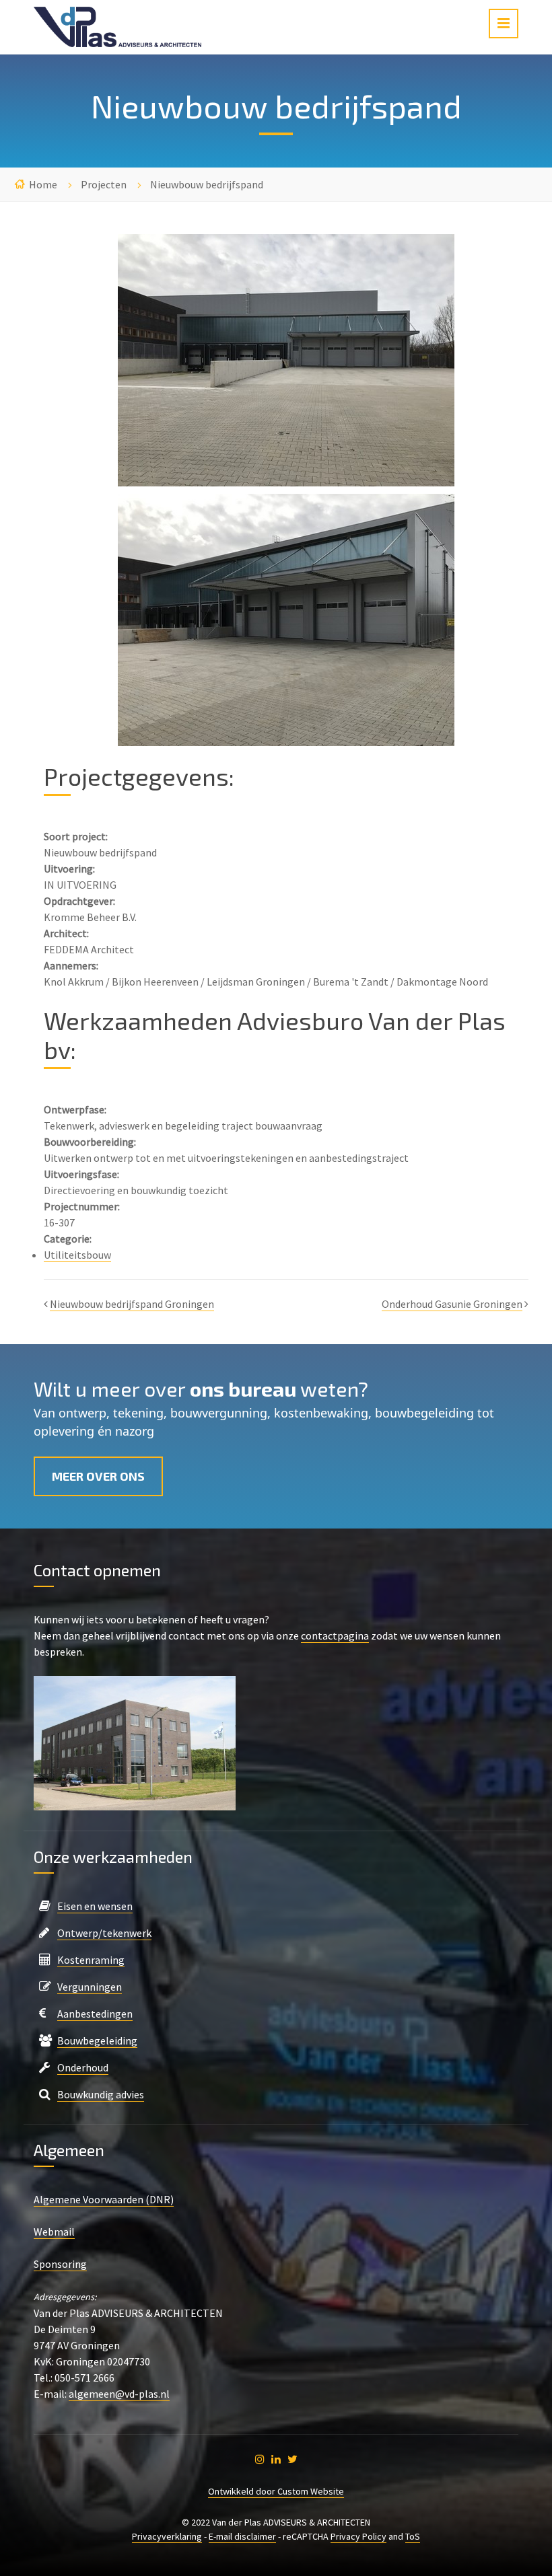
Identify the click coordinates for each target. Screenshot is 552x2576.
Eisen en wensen (95, 1906)
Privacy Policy (358, 2536)
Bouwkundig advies (101, 2094)
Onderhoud (83, 2067)
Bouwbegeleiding (97, 2040)
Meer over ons (98, 1476)
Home (43, 184)
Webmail (54, 2232)
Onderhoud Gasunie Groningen (452, 1304)
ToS (413, 2536)
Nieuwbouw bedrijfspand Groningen (132, 1304)
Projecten (104, 184)
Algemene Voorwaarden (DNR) (104, 2199)
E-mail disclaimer (242, 2536)
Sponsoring (60, 2264)
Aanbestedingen (95, 2014)
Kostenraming (91, 1960)
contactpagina (335, 1635)
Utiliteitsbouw (77, 1255)
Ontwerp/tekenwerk (104, 1933)
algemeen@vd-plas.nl (119, 2394)
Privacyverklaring (167, 2536)
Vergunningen (90, 1987)
